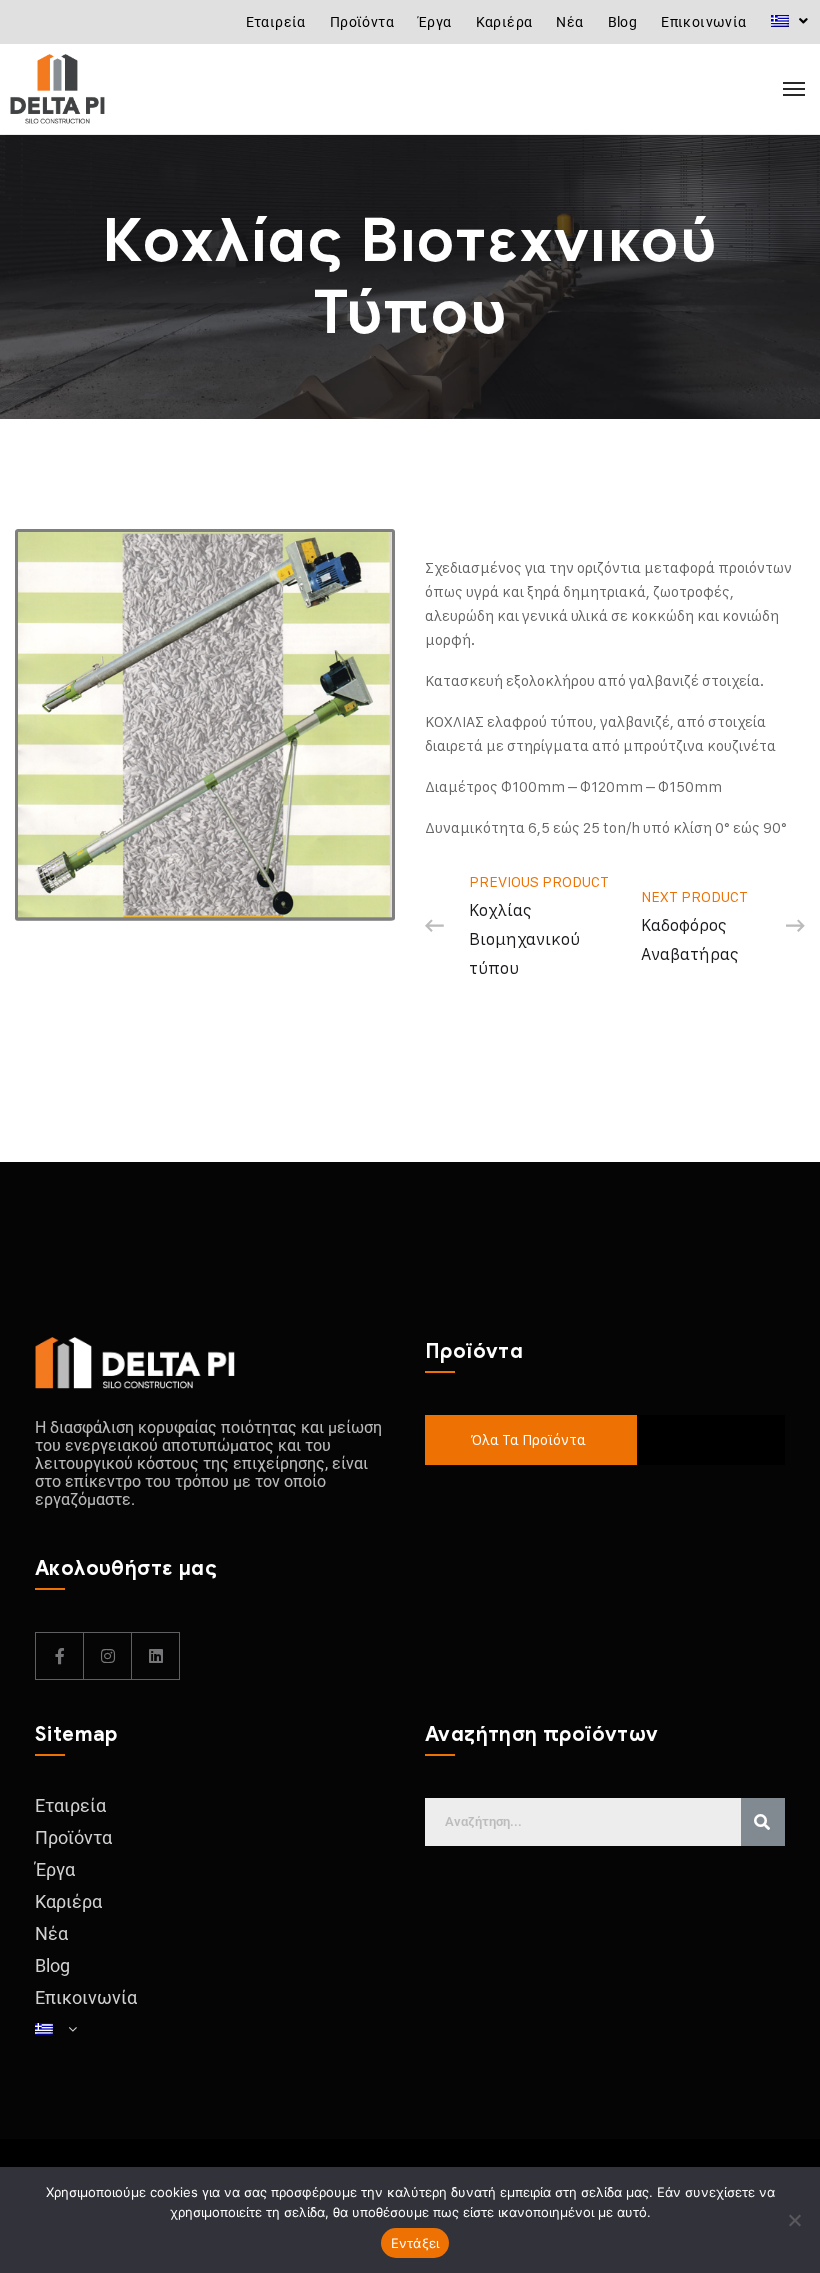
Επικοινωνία (703, 22)
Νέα (569, 22)
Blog (623, 22)
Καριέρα (504, 22)
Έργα (435, 22)
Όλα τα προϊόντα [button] (528, 1439)
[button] (789, 21)
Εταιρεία (276, 22)
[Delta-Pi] (100, 89)
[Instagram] (108, 1656)
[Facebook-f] (60, 1656)
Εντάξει (415, 2243)
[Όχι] (795, 2220)
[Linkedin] (156, 1656)
